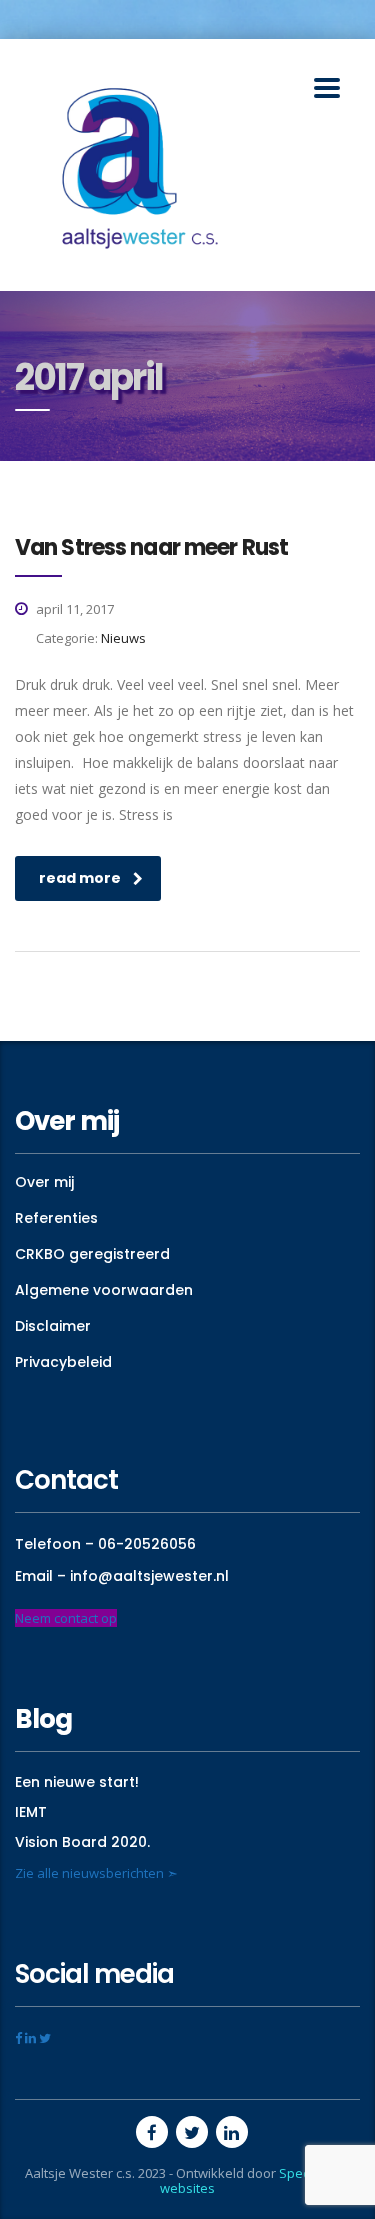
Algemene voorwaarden (104, 1290)
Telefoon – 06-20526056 (105, 1544)
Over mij (44, 1182)
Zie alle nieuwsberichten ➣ (96, 1873)
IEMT (31, 1812)
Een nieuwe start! (77, 1782)
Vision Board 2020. (82, 1842)
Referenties (56, 1218)
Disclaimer (53, 1326)
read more (80, 878)
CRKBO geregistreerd (92, 1254)
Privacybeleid (63, 1362)
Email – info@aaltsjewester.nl (122, 1576)
